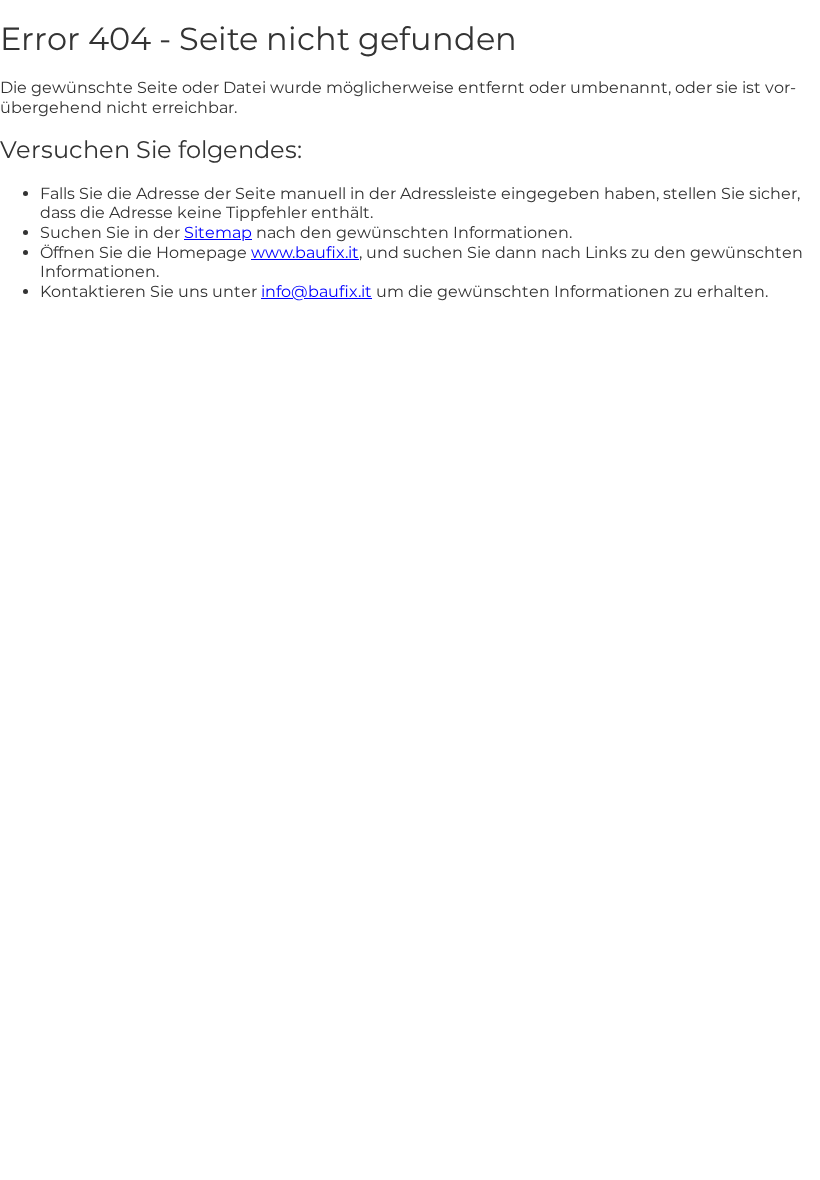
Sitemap (218, 232)
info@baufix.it (316, 291)
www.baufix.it (305, 252)
